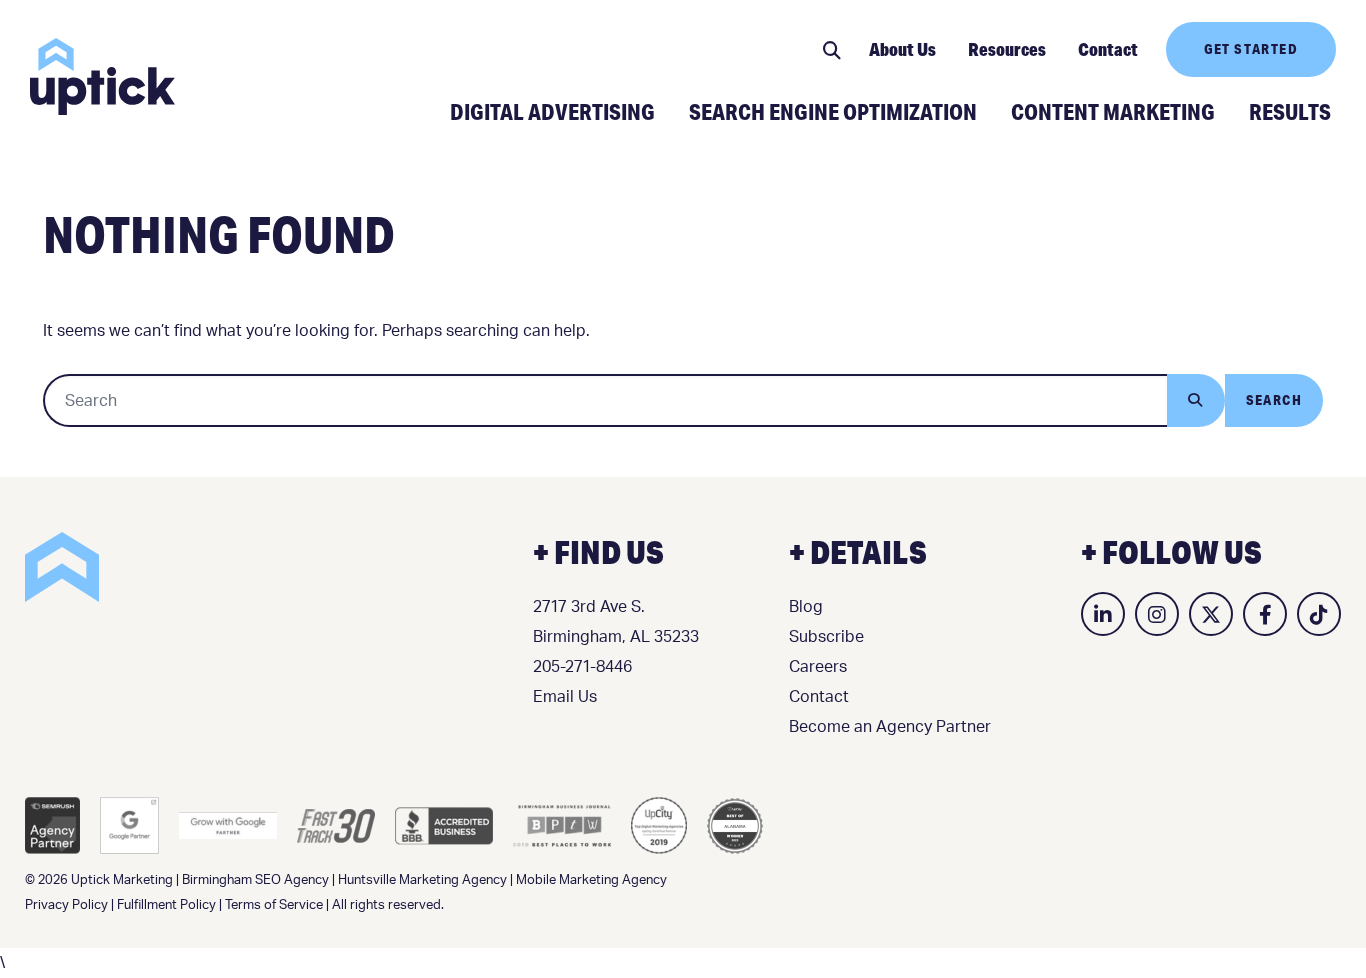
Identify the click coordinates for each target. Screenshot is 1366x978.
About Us (902, 49)
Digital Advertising (552, 111)
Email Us (565, 697)
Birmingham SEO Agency (255, 880)
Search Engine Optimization (833, 111)
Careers (818, 667)
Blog (806, 607)
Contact (1108, 49)
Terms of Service (274, 905)
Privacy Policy (66, 905)
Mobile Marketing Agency (591, 880)
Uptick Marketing (102, 76)
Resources (1007, 49)
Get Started (1251, 49)
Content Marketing (1113, 111)
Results (1290, 111)
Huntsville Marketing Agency (422, 880)
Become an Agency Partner (890, 727)
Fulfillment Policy (166, 905)
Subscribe (826, 637)
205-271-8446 (582, 667)
